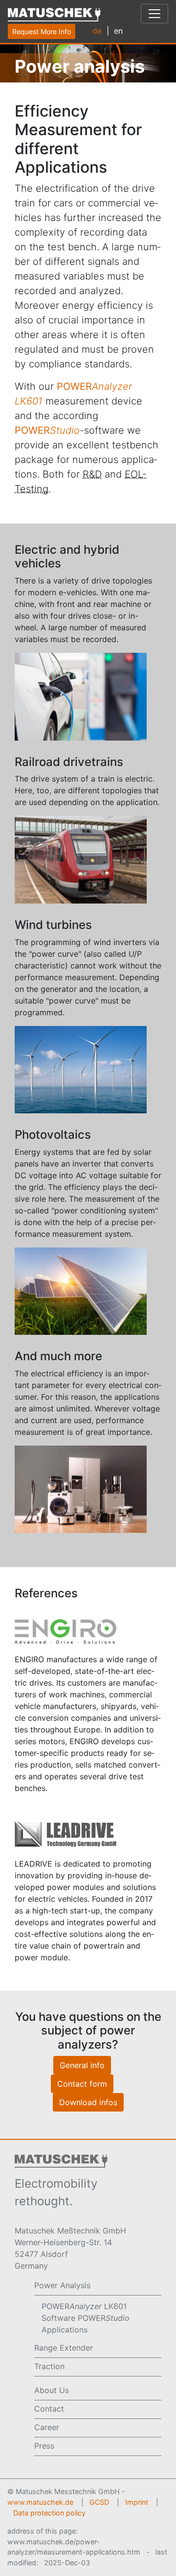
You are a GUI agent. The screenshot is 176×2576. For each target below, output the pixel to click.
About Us (52, 2390)
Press (44, 2446)
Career (47, 2427)
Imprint (137, 2502)
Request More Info (42, 31)
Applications (65, 2330)
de (97, 30)
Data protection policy (49, 2513)
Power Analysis (62, 2285)
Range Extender (64, 2348)
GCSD (99, 2502)
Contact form (82, 2084)
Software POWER (86, 2318)
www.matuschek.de (40, 2502)
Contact (49, 2409)
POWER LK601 (84, 2306)
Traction (49, 2366)
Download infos (88, 2102)
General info (82, 2065)
